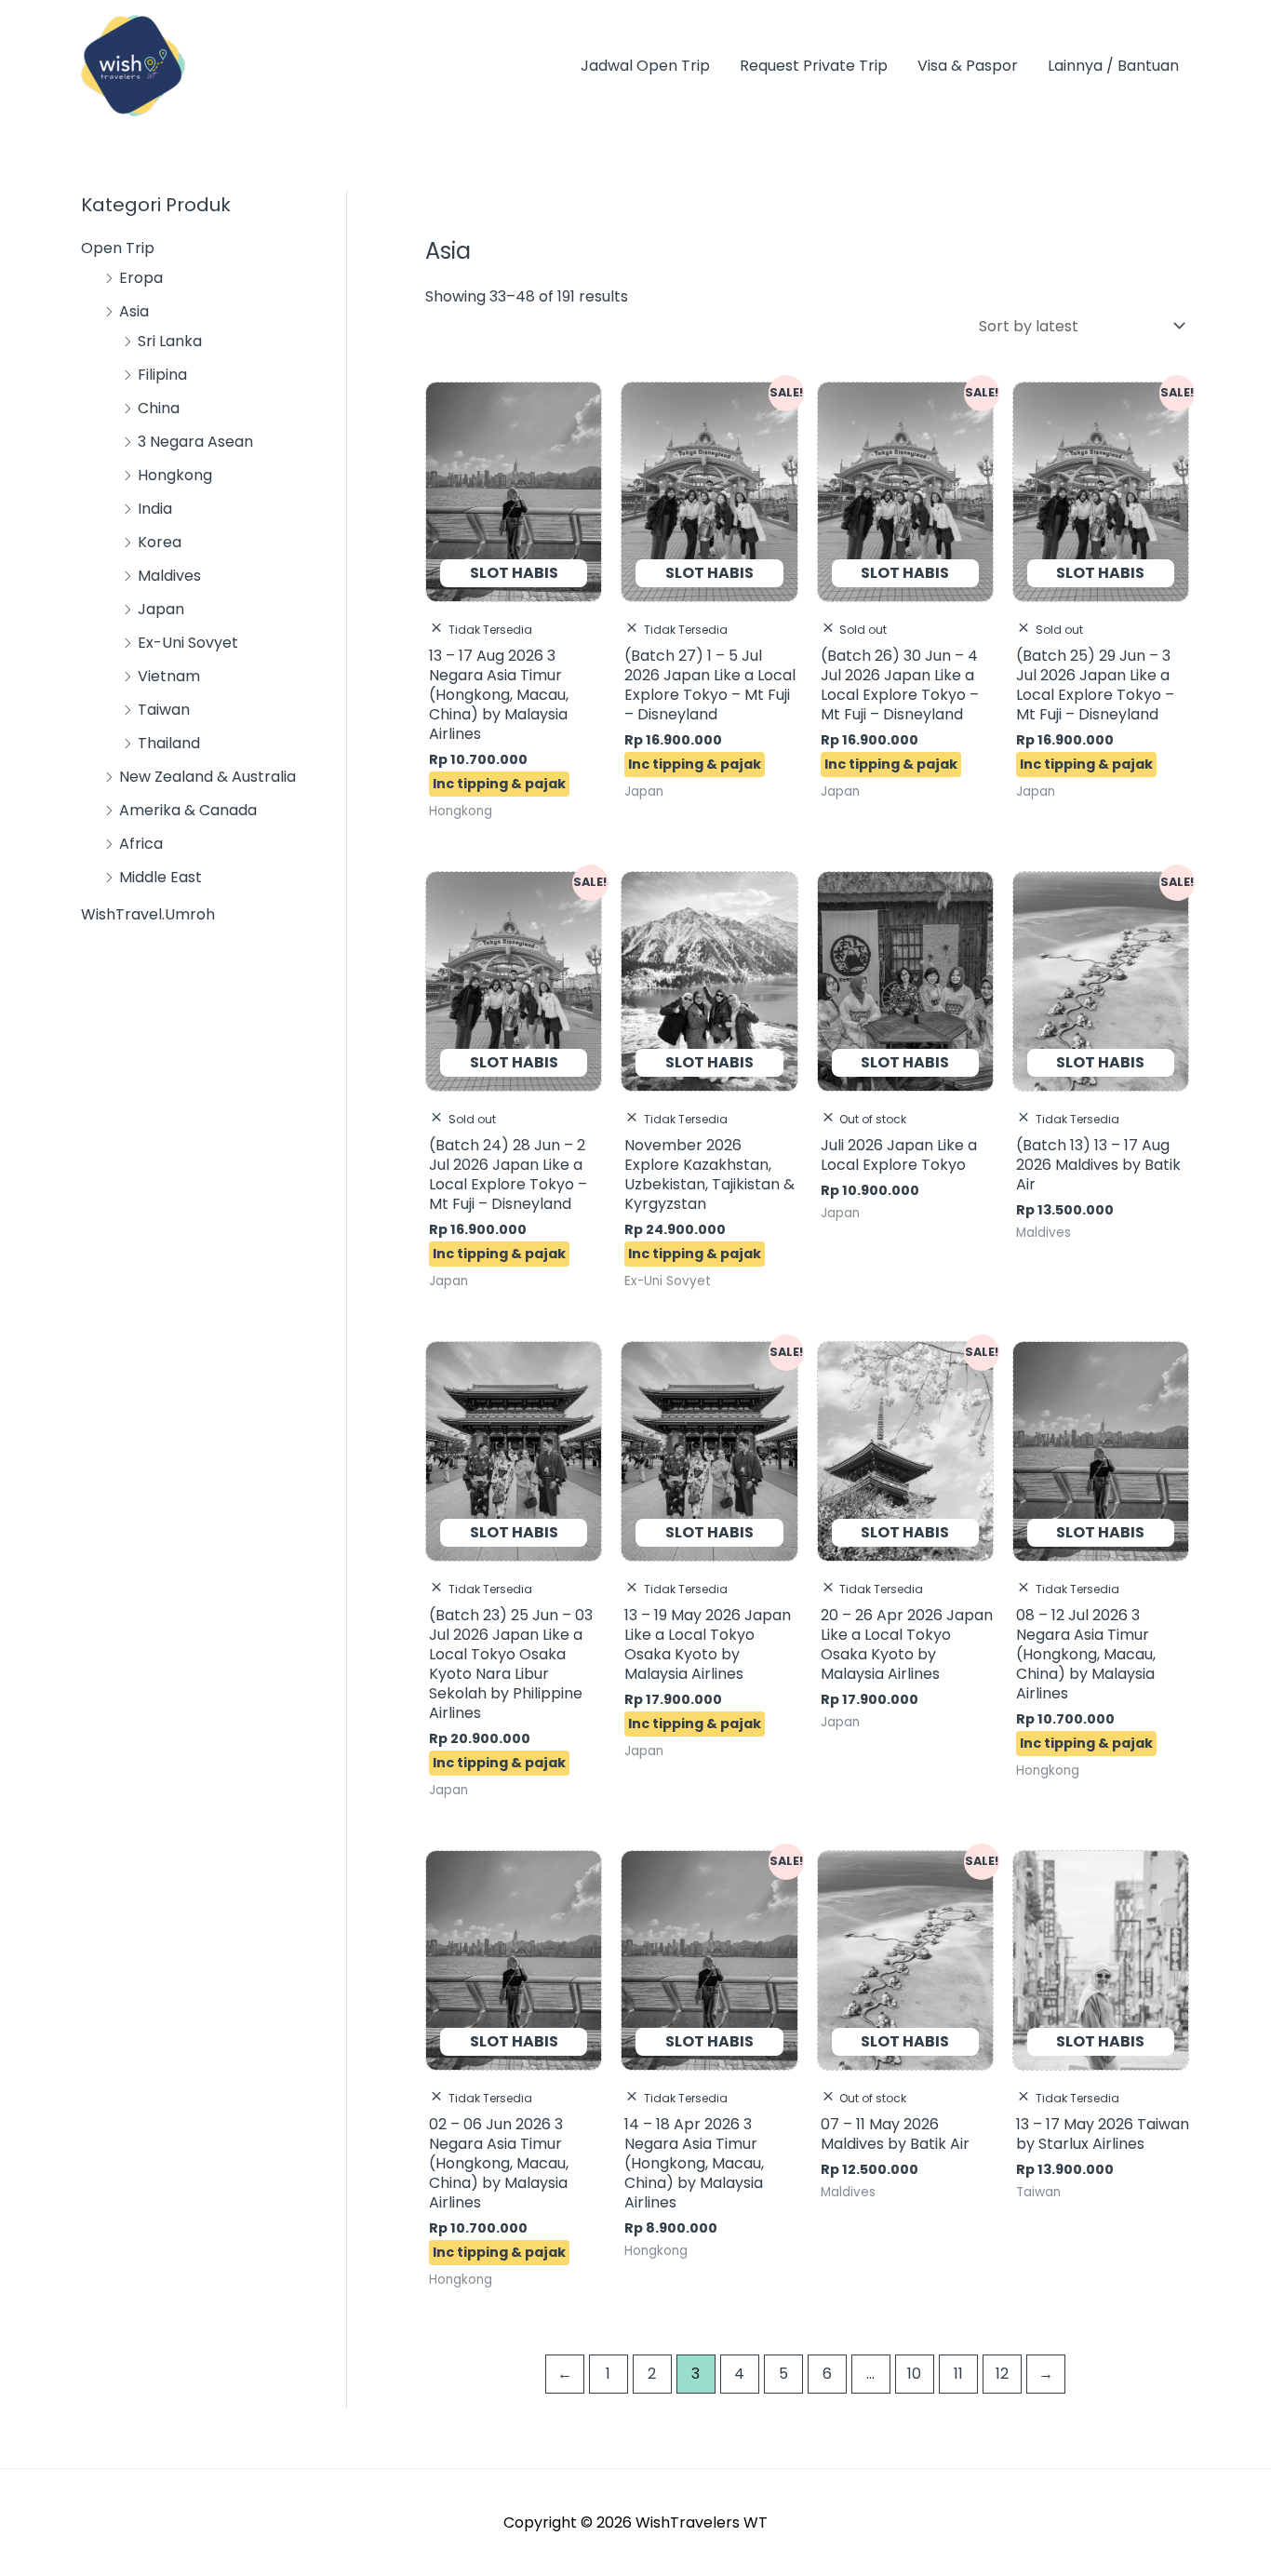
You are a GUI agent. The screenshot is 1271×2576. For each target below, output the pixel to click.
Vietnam (169, 676)
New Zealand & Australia (207, 777)
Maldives (169, 576)
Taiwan (164, 710)
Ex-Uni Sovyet (188, 643)
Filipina (162, 375)
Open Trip (118, 248)
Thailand (169, 743)
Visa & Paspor (968, 66)
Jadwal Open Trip (645, 66)
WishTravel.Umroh (148, 914)
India (155, 509)
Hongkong (175, 475)
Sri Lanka (170, 341)
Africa (141, 844)
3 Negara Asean (195, 442)
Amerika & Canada (188, 810)
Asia (134, 311)
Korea (160, 542)
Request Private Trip (814, 66)
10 (914, 2374)
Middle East (161, 877)
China (159, 408)
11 (958, 2374)
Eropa (141, 278)
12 (1002, 2374)
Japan (161, 609)
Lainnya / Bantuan (1113, 66)
